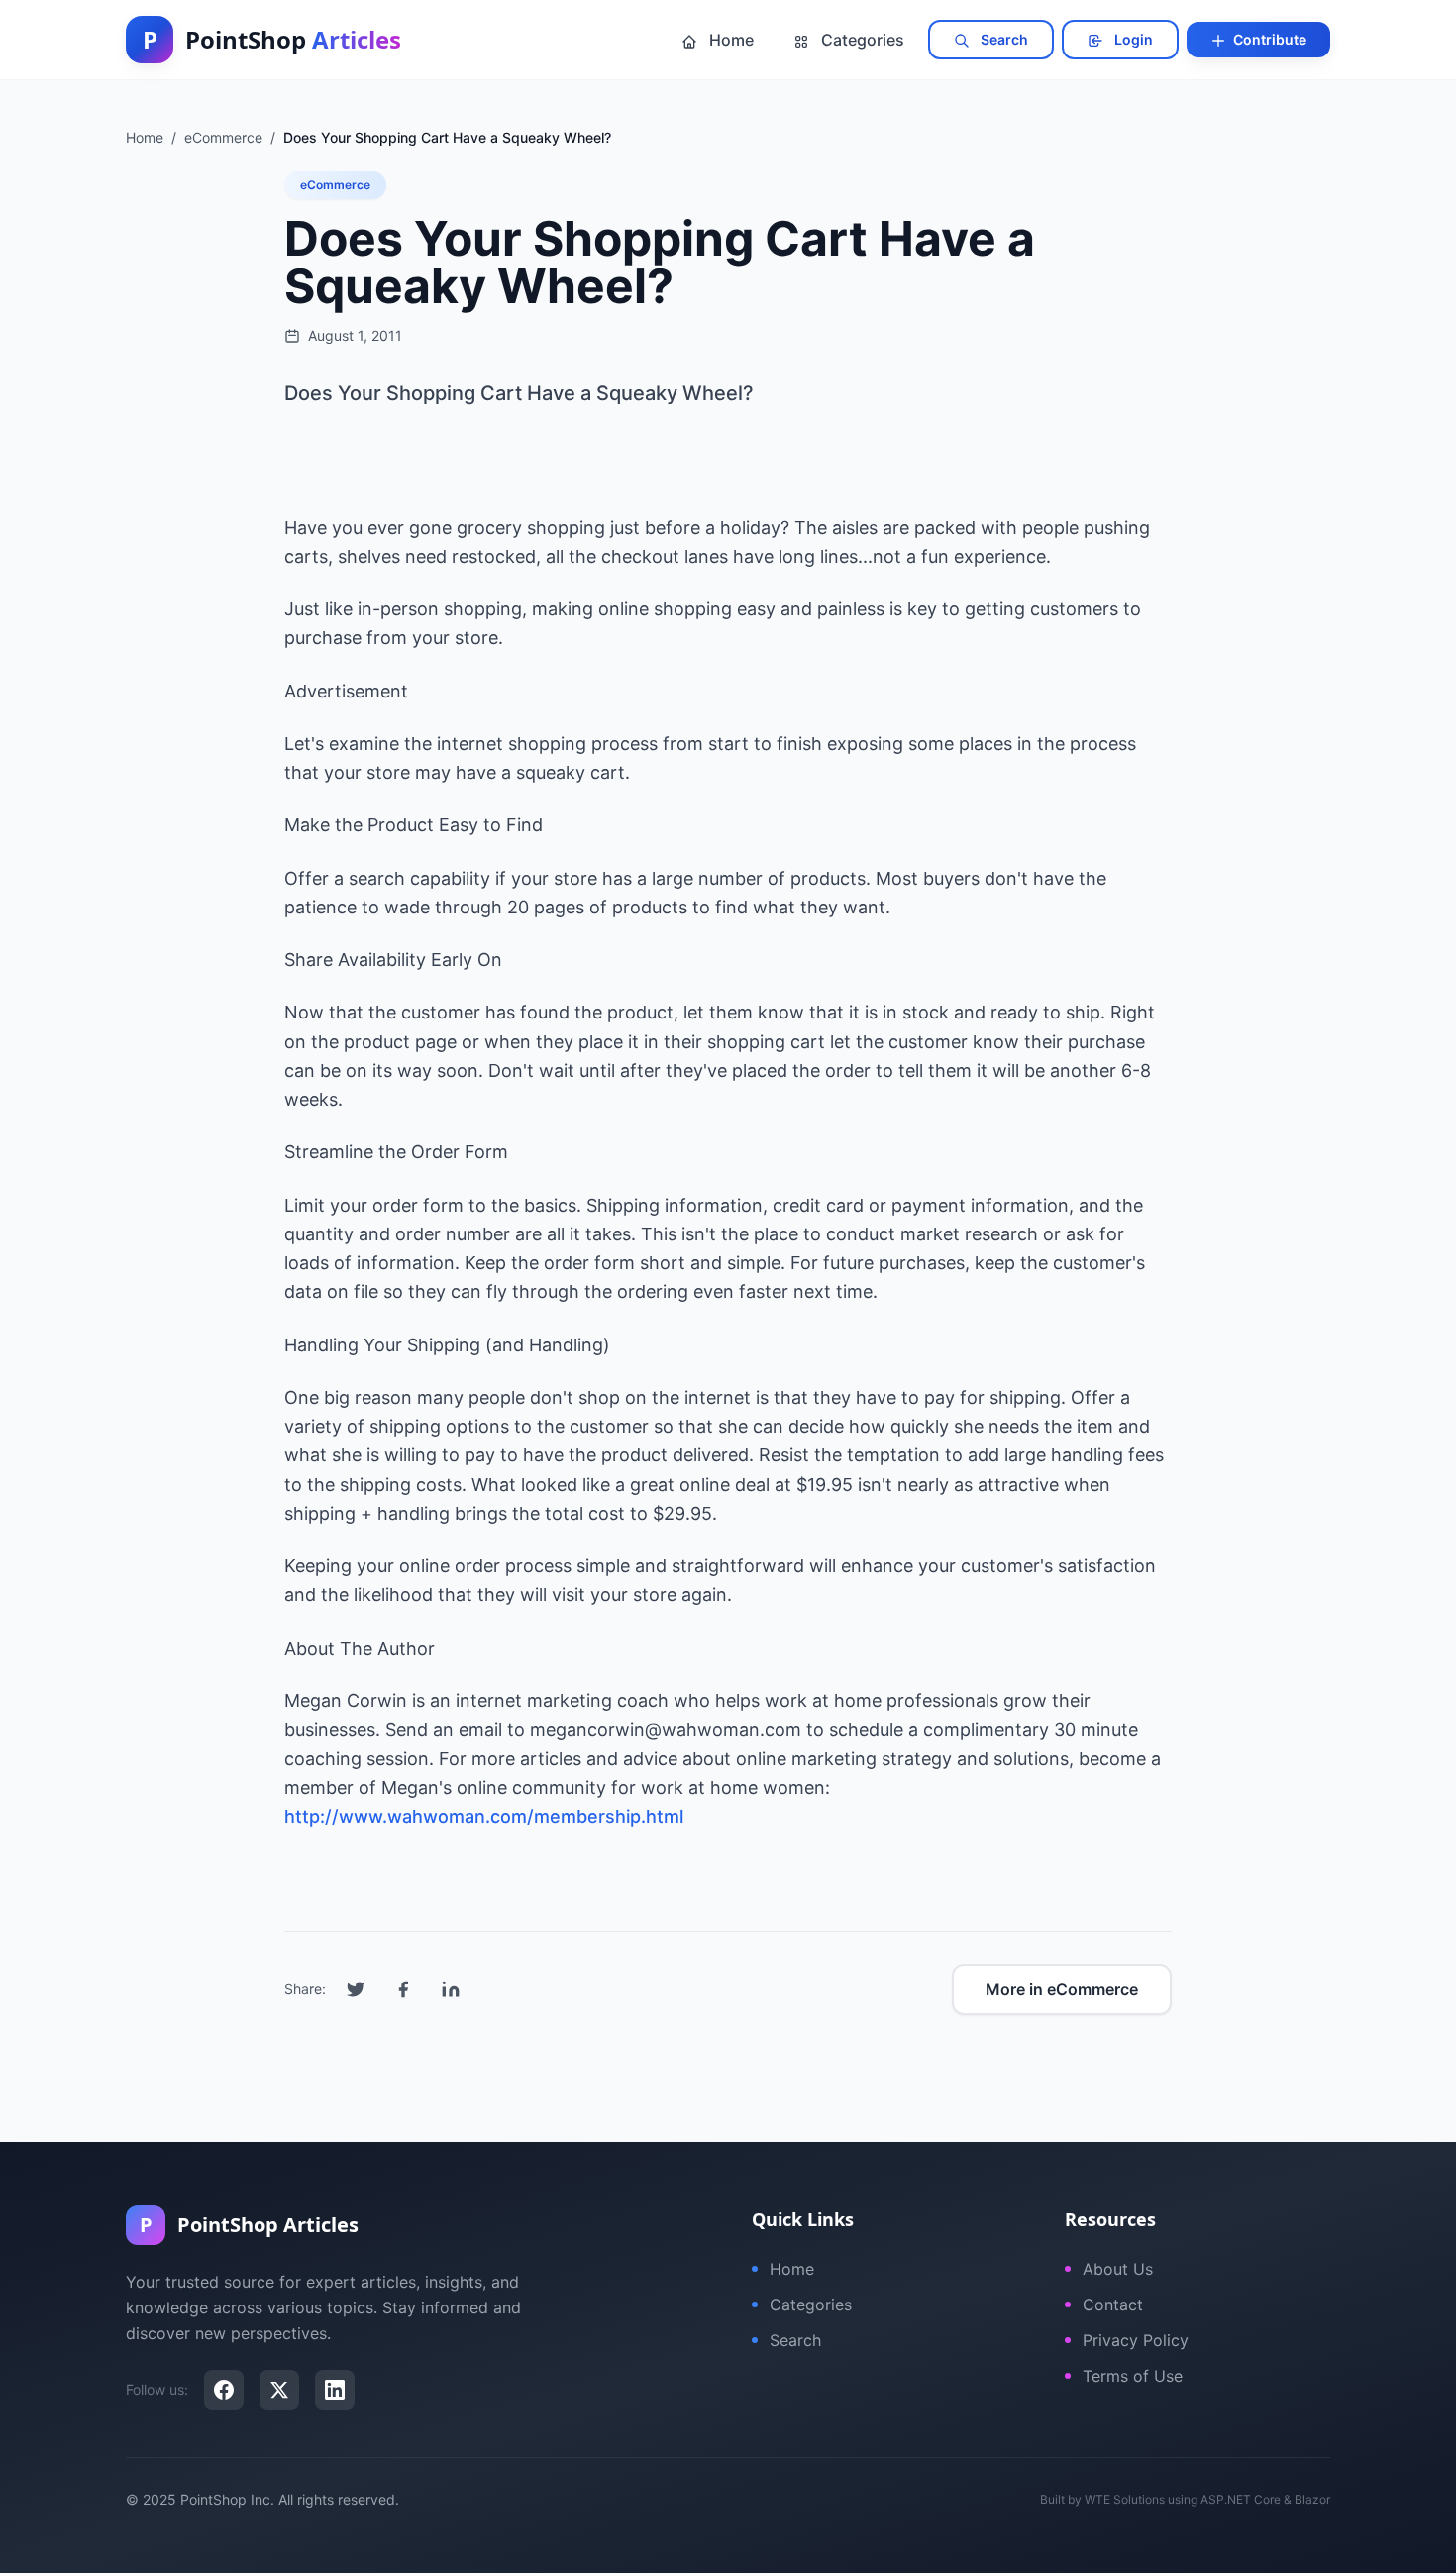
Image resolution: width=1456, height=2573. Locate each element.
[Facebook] (224, 2390)
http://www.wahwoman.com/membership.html (484, 1817)
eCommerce (335, 185)
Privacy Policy (1136, 2340)
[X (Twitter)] (279, 2390)
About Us (1118, 2269)
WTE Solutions (1125, 2499)
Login (1132, 39)
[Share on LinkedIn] (451, 1989)
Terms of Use (1133, 2376)
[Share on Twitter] (356, 1989)
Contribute (1268, 39)
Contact (1113, 2305)
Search (1003, 39)
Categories (861, 40)
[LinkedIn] (335, 2390)
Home (729, 40)
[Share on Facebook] (403, 1989)
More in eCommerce (1062, 1989)
